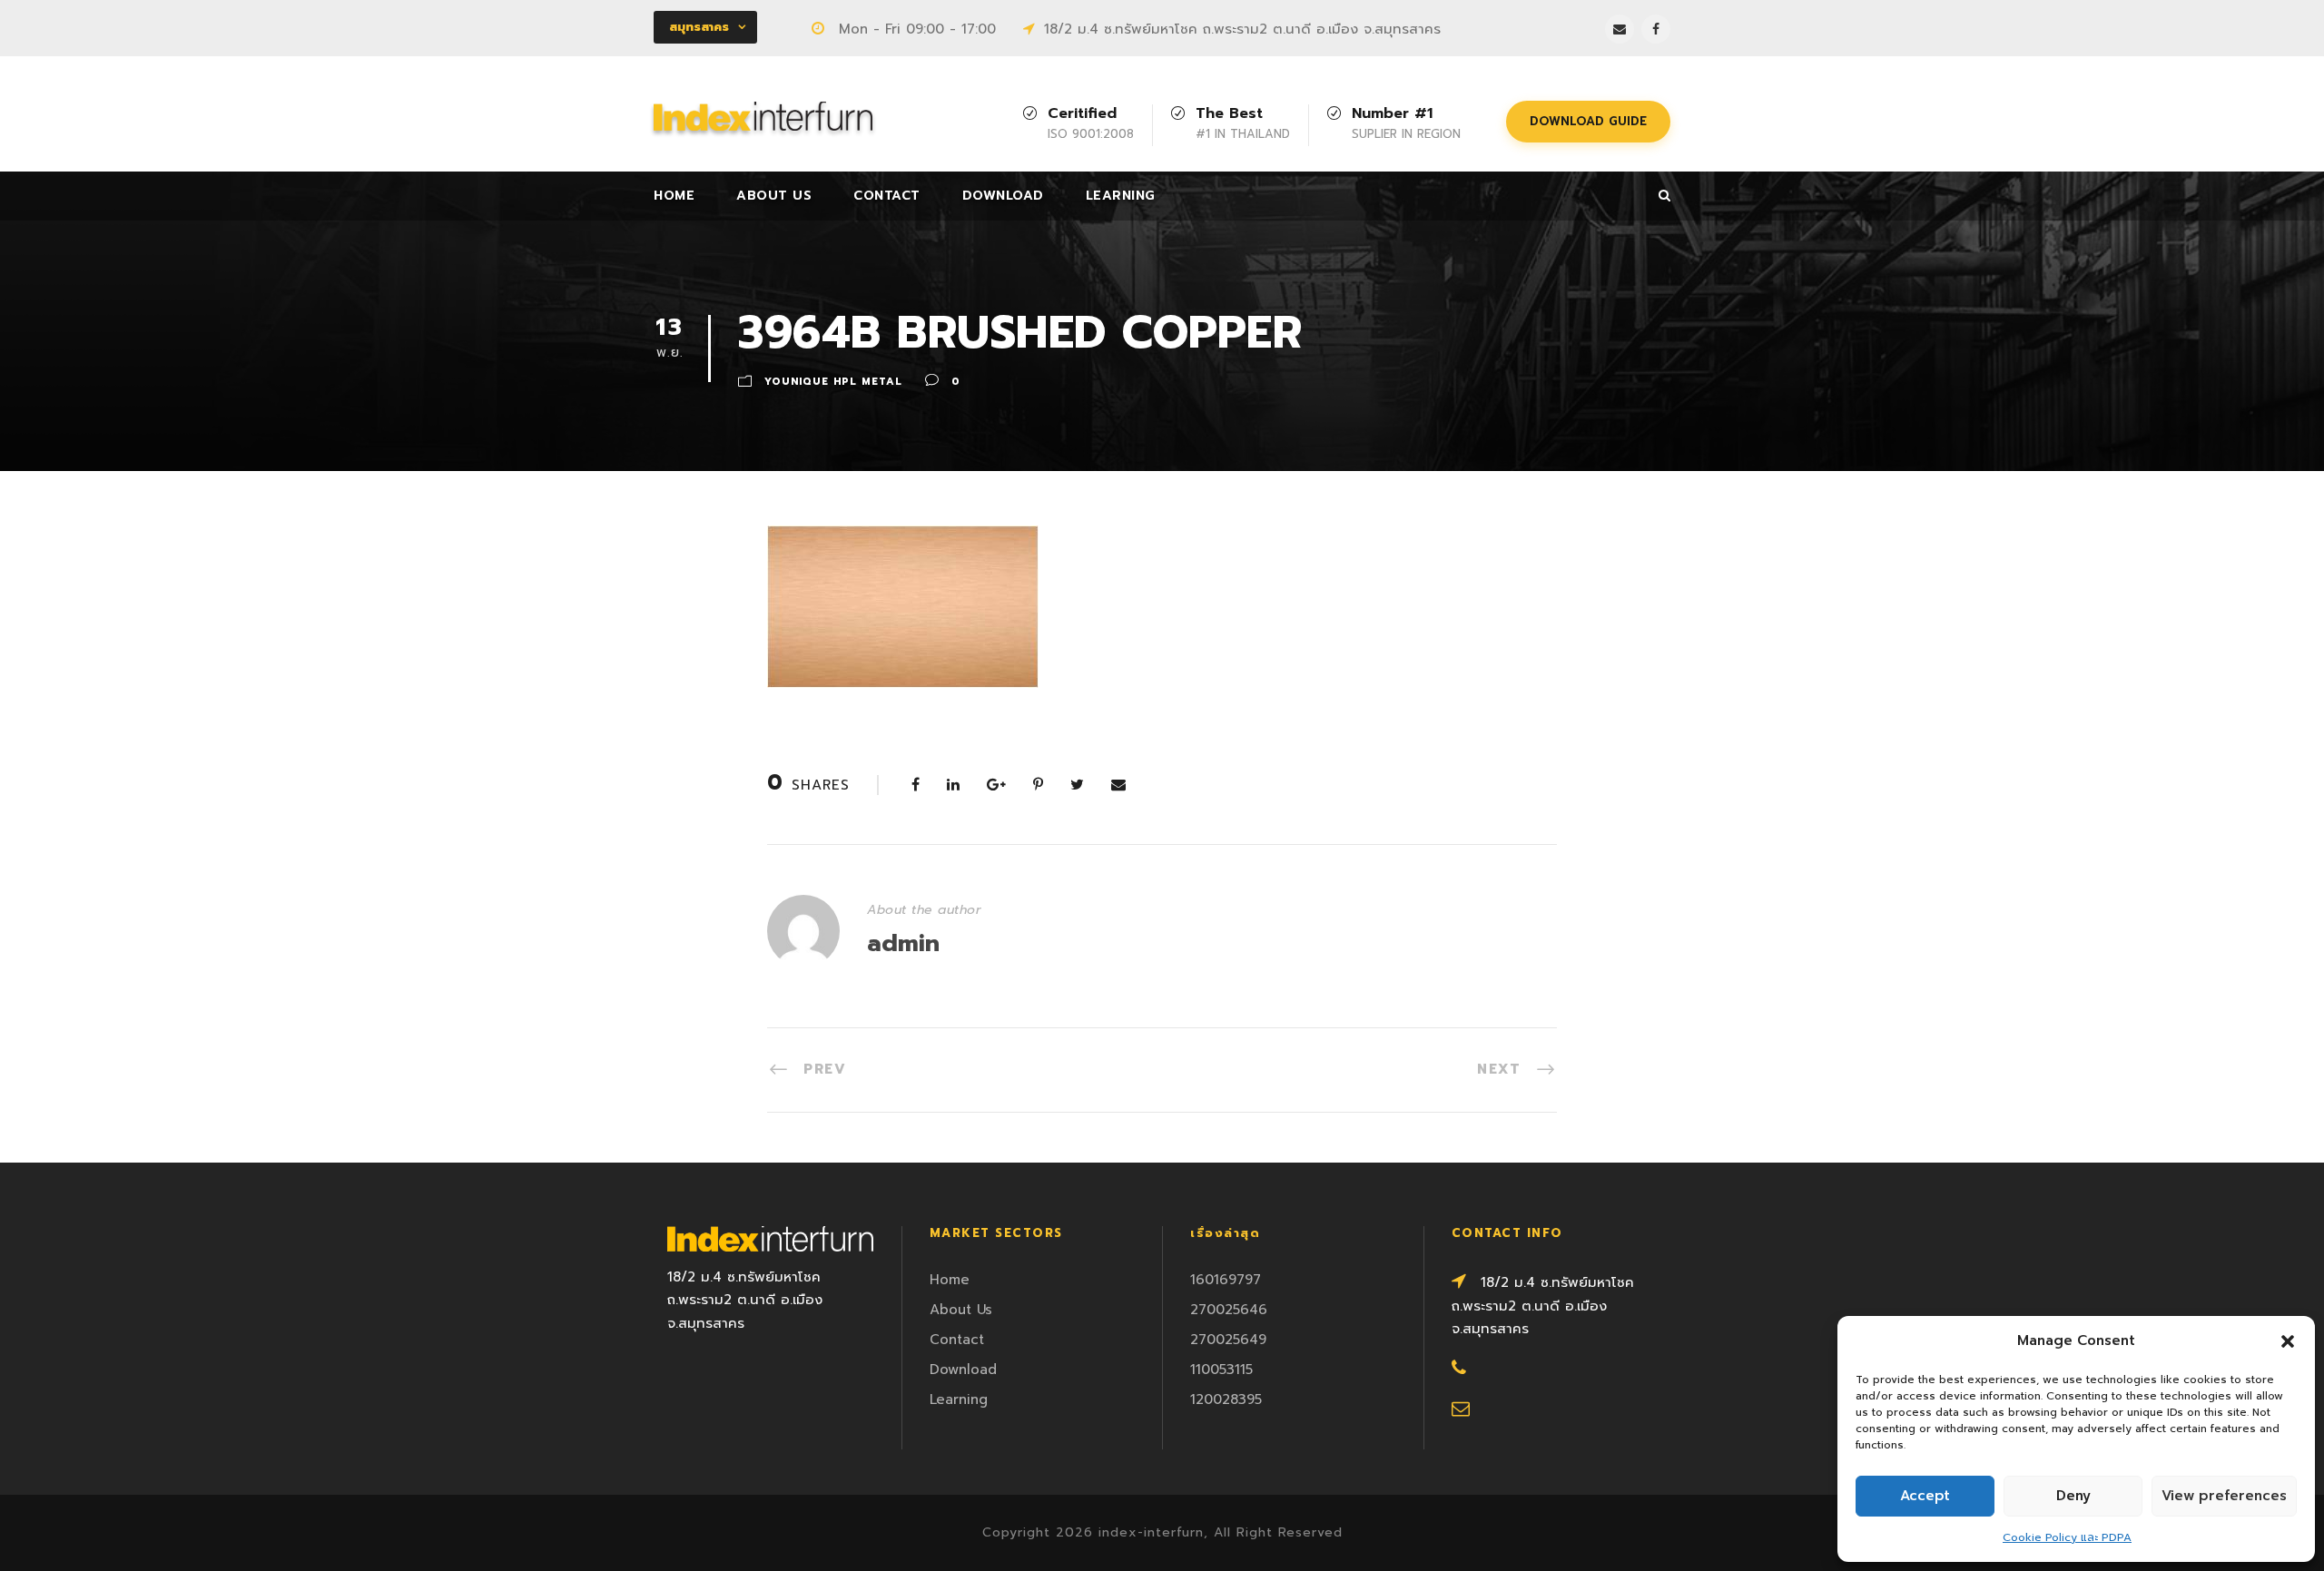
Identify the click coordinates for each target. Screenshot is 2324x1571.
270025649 (1228, 1340)
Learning (1121, 196)
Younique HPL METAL (833, 382)
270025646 (1229, 1310)
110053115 (1221, 1370)
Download (1003, 196)
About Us (774, 196)
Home (674, 196)
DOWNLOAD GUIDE (1588, 121)
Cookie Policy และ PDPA (2067, 1537)
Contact (887, 196)
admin (903, 943)
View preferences (2224, 1496)
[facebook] (1656, 29)
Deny (2073, 1496)
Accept (1925, 1496)
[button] (2288, 1341)
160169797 (1226, 1280)
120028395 (1226, 1399)
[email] (1620, 29)
